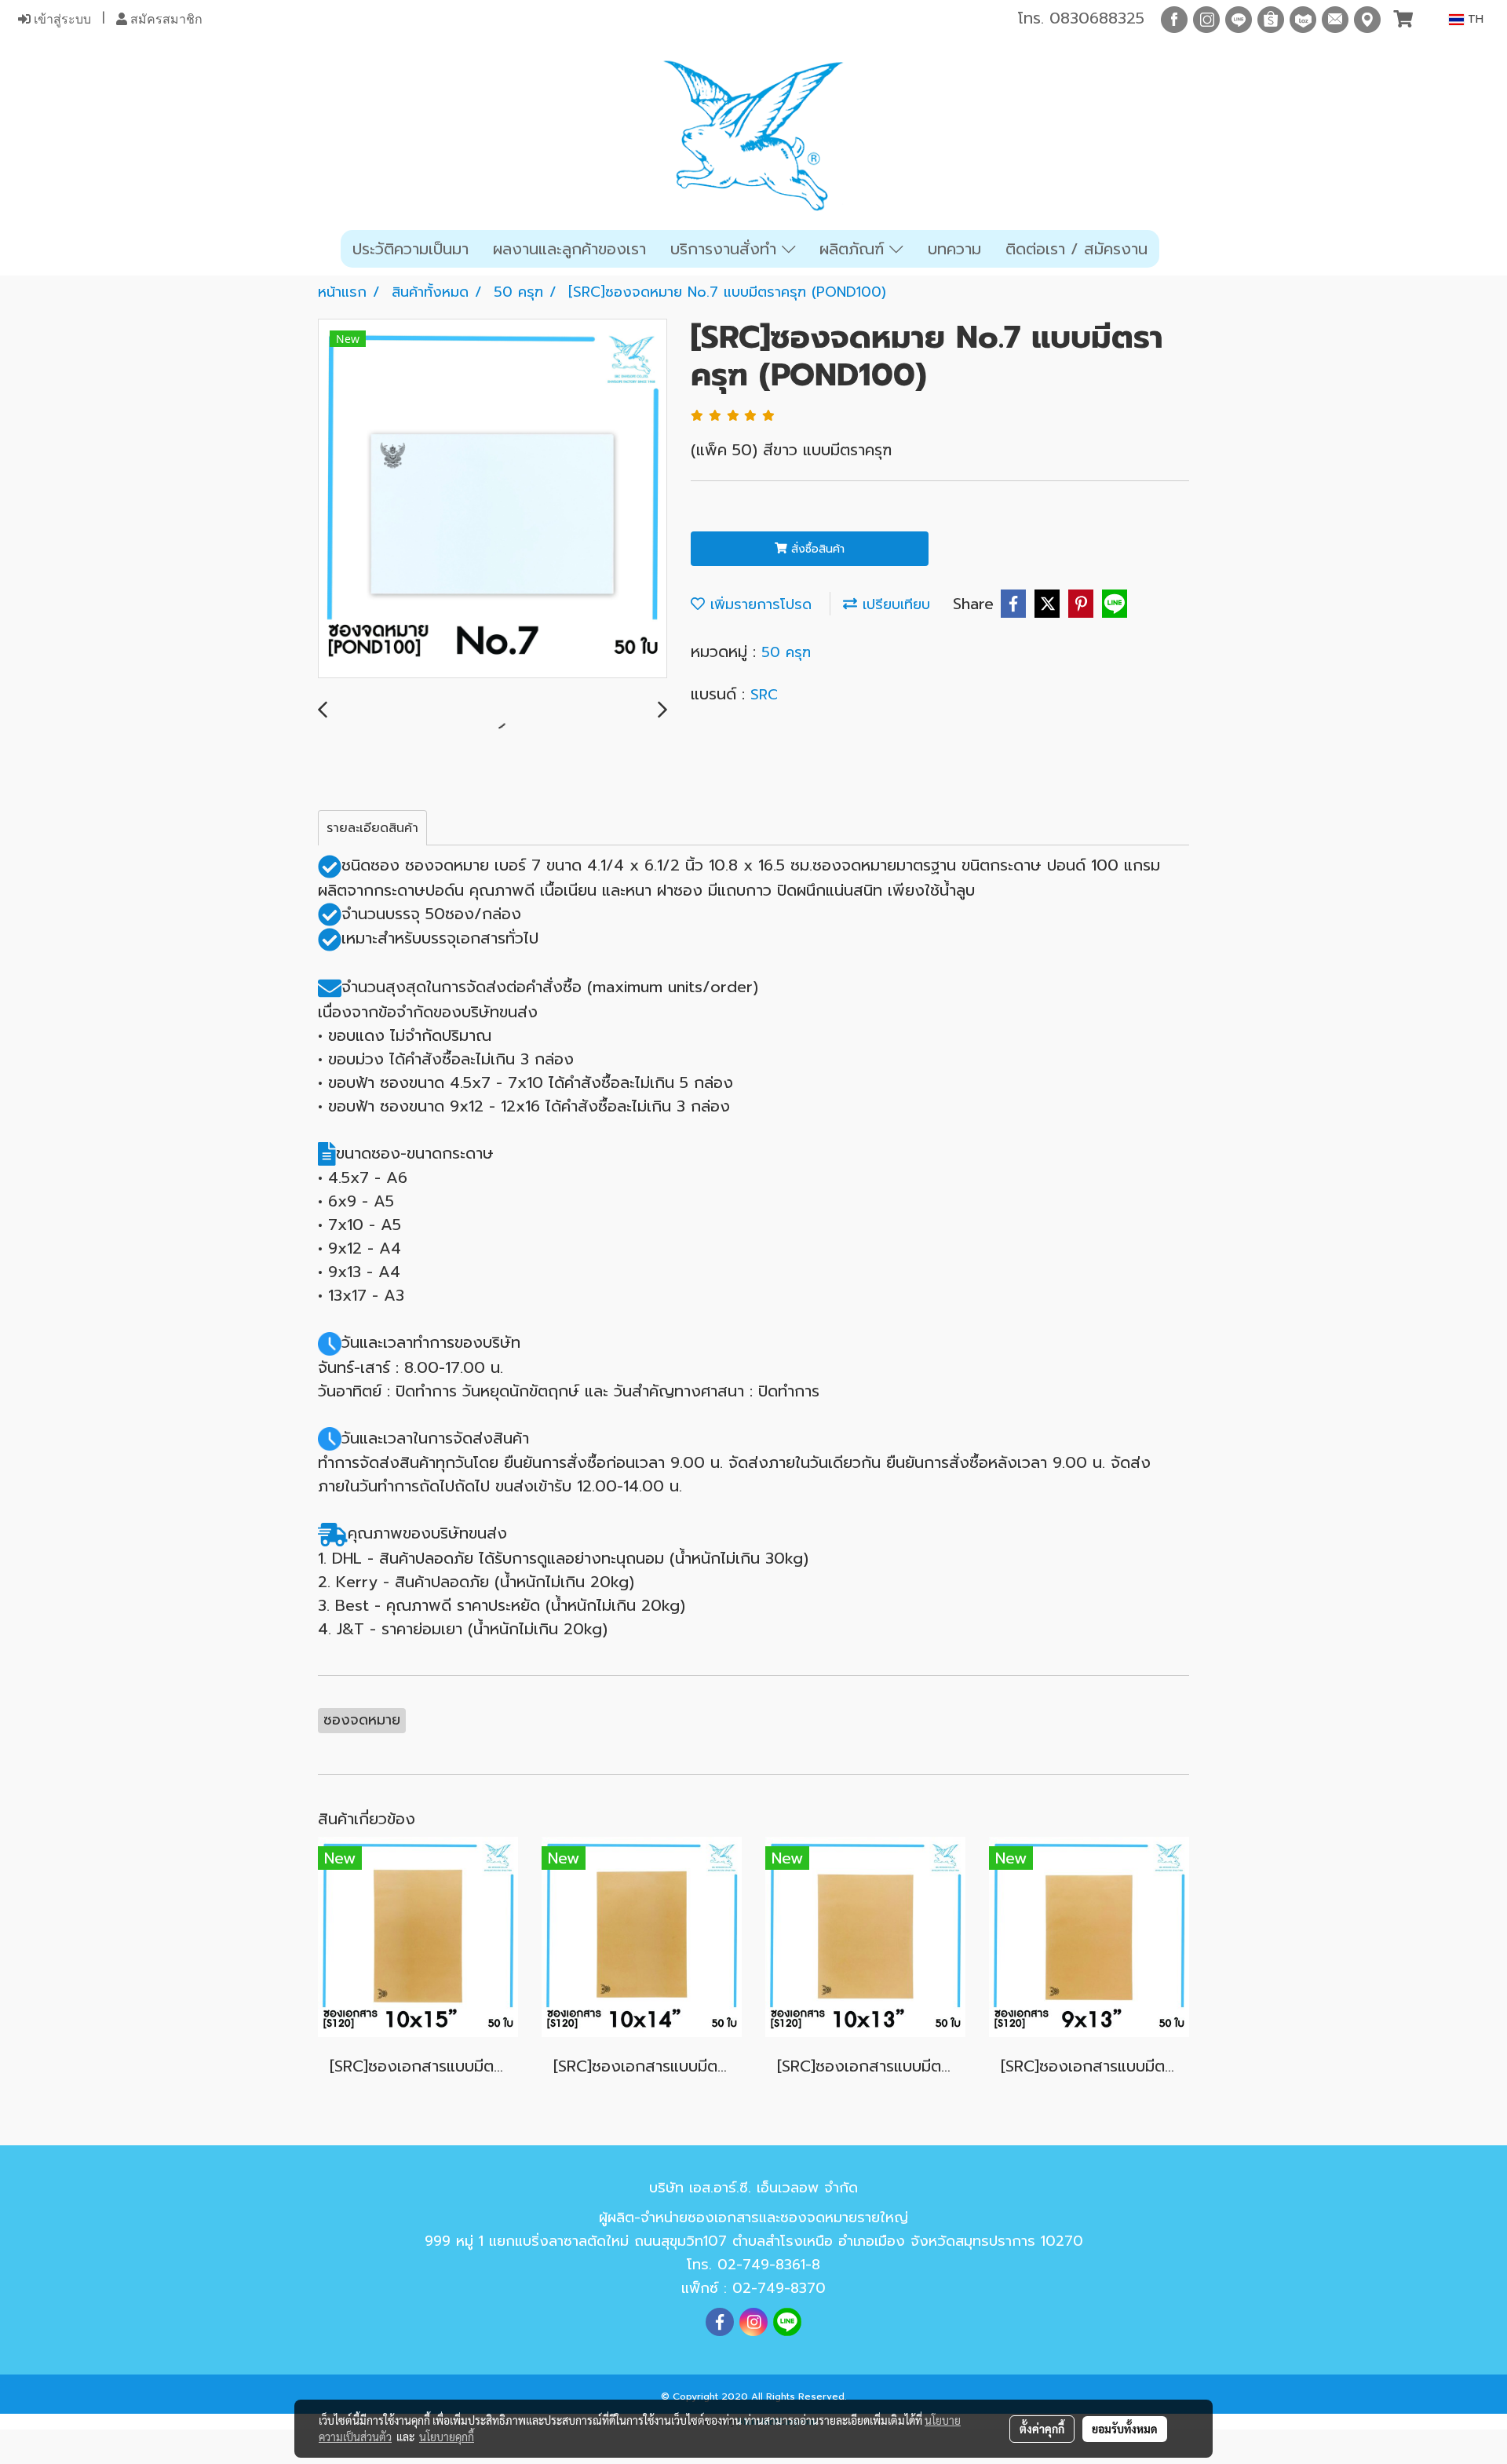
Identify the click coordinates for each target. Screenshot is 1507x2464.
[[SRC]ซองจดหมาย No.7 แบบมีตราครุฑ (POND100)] (493, 499)
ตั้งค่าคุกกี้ (1042, 2429)
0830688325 (1097, 18)
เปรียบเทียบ (894, 604)
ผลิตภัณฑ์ (854, 249)
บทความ (954, 249)
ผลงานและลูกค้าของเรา (569, 249)
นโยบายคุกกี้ (447, 2437)
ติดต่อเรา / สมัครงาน (1076, 249)
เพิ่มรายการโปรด (758, 604)
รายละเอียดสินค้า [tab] (372, 828)
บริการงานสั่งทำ (726, 249)
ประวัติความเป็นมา (411, 249)
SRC (764, 695)
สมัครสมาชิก (165, 19)
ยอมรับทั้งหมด (1125, 2429)
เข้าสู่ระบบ (61, 19)
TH (1474, 19)
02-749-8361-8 (769, 2265)
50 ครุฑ (786, 652)
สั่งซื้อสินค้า (816, 549)
